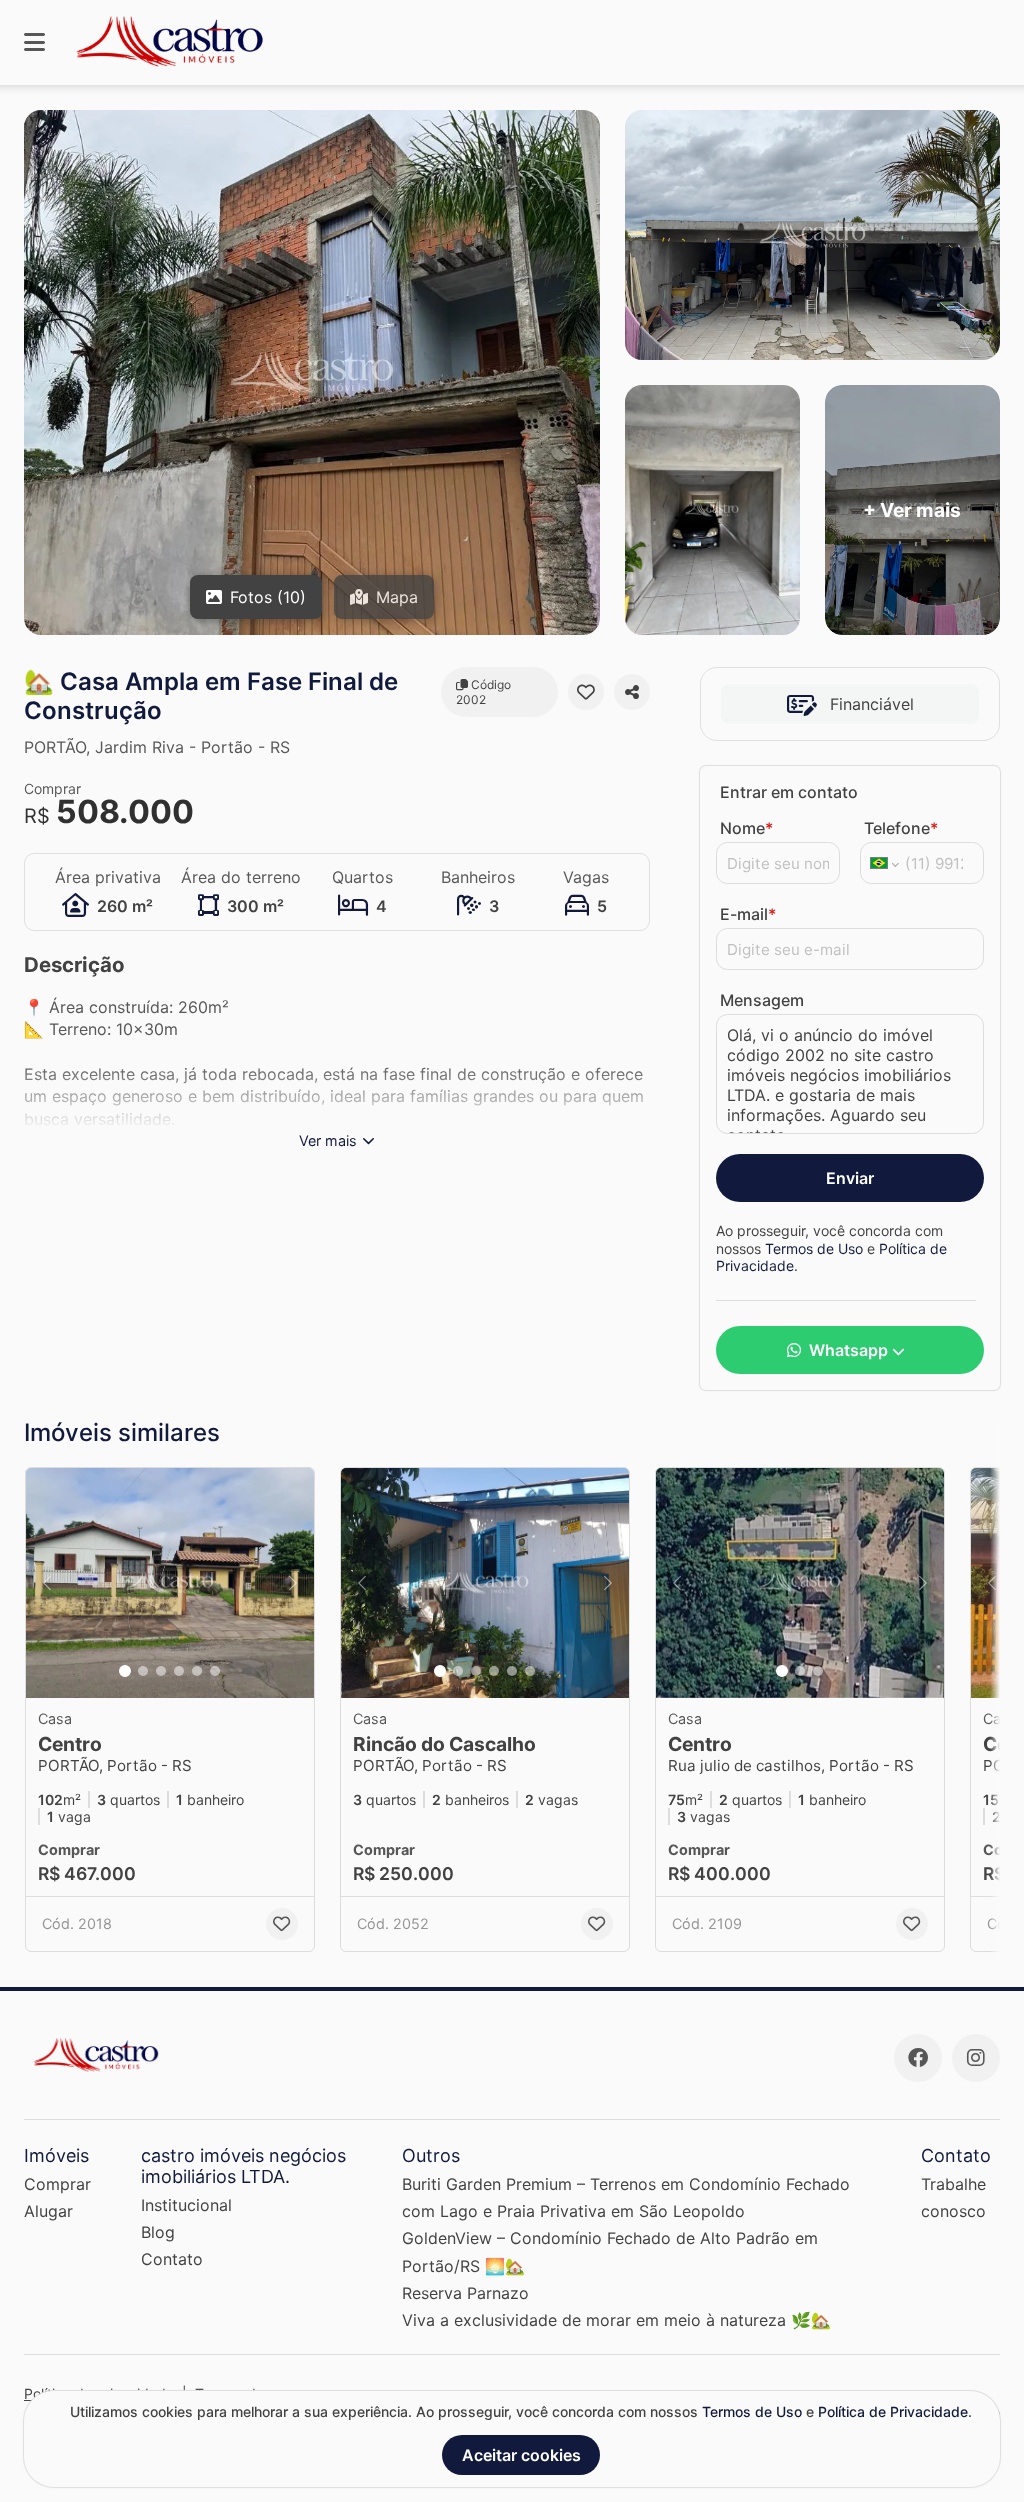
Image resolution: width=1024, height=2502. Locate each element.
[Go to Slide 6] (215, 1671)
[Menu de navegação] (34, 42)
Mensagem (762, 1000)
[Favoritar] (586, 692)
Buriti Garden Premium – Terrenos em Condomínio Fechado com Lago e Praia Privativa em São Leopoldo (626, 2197)
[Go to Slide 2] (143, 1671)
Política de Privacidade (893, 2411)
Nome (746, 828)
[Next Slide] (293, 1583)
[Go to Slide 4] (179, 1671)
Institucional (186, 2205)
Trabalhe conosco (953, 2197)
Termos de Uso (814, 1248)
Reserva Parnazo (465, 2293)
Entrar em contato (789, 792)
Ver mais (328, 1140)
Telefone (901, 828)
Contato (172, 2259)
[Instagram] (976, 2058)
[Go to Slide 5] (197, 1671)
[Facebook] (918, 2058)
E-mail (748, 914)
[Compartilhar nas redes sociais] (632, 692)
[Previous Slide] (47, 1583)
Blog (158, 2232)
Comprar (57, 2184)
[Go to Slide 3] (161, 1671)
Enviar (850, 1178)
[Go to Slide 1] (125, 1671)
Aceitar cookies (521, 2455)
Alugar (48, 2211)
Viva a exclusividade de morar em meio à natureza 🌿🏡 (616, 2320)
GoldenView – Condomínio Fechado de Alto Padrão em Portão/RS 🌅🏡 (610, 2251)
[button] (170, 1583)
